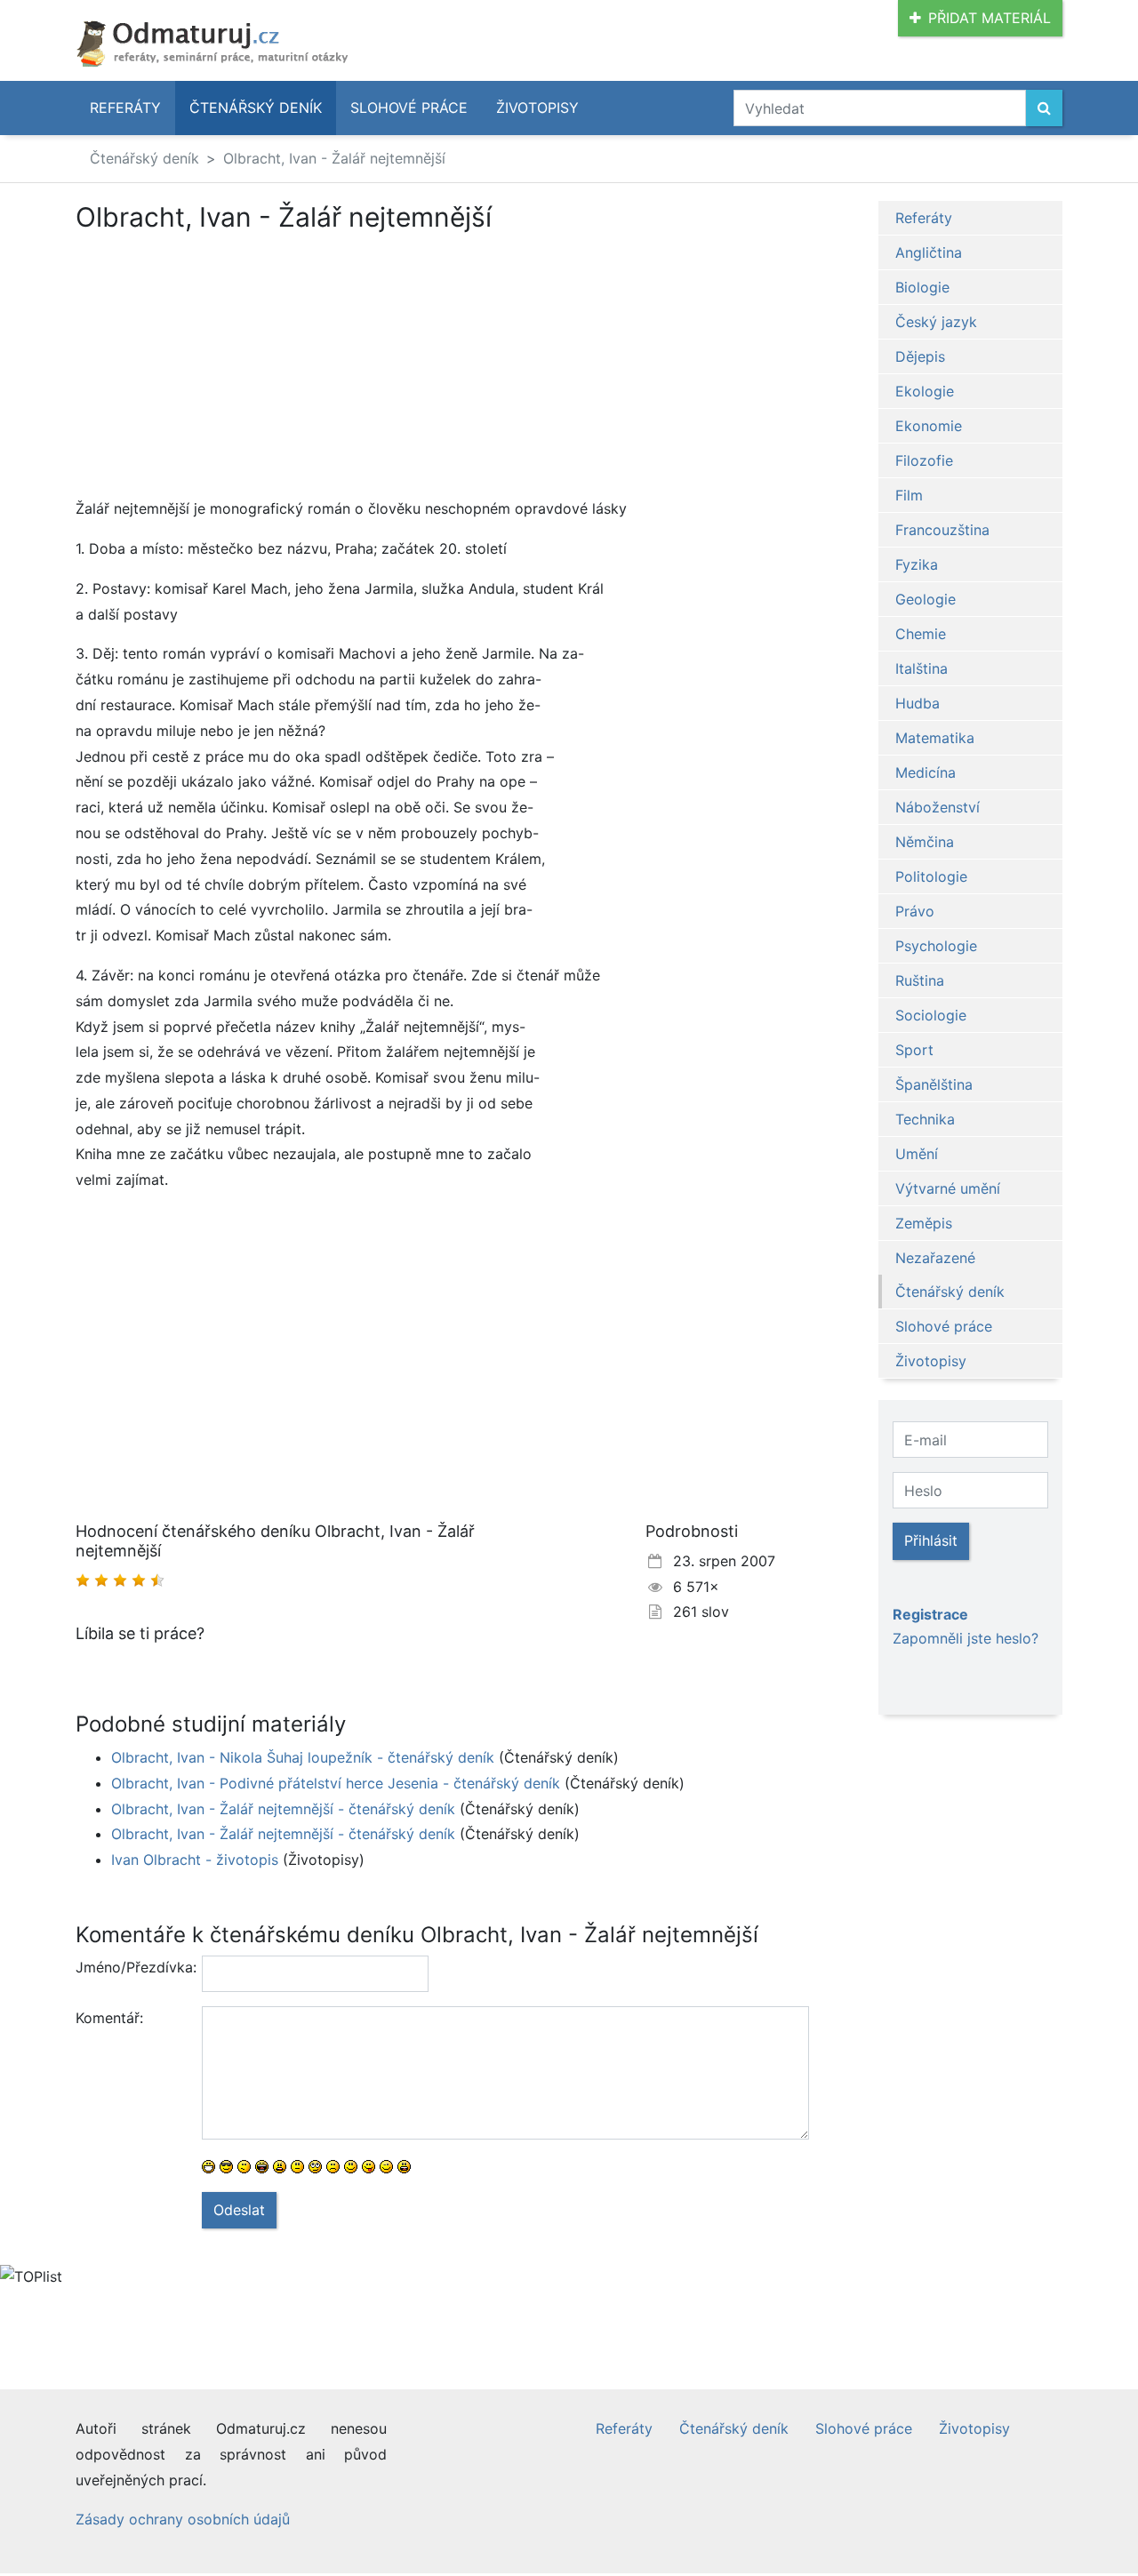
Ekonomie (929, 426)
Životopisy (537, 108)
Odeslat (239, 2210)
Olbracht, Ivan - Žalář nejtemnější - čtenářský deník (283, 1809)
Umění (917, 1154)
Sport (914, 1050)
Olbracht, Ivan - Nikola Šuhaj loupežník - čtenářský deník (303, 1757)
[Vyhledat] (1044, 108)
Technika (925, 1119)
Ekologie (925, 391)
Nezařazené (935, 1258)
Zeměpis (924, 1223)
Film (909, 495)
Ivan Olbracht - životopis (195, 1860)
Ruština (920, 980)
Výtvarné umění (948, 1188)
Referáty (125, 108)
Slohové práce (409, 108)
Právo (915, 911)
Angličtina (929, 252)
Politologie (931, 876)
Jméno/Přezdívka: (132, 1967)
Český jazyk (936, 322)
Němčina (925, 842)
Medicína (926, 772)
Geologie (926, 599)
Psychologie (936, 946)
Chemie (921, 634)
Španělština (934, 1084)
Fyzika (917, 564)
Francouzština (942, 530)
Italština (922, 668)
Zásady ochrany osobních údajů (183, 2519)
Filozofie (924, 460)
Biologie (922, 287)
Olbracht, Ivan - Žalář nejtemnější (334, 158)
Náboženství (938, 807)
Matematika (935, 738)
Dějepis (920, 356)
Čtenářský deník (256, 108)
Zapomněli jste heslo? (966, 1638)
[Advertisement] (225, 364)
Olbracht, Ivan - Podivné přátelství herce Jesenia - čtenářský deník (336, 1783)
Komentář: (109, 2018)
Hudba (918, 703)
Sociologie (931, 1015)
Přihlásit (931, 1540)
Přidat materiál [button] (990, 18)
